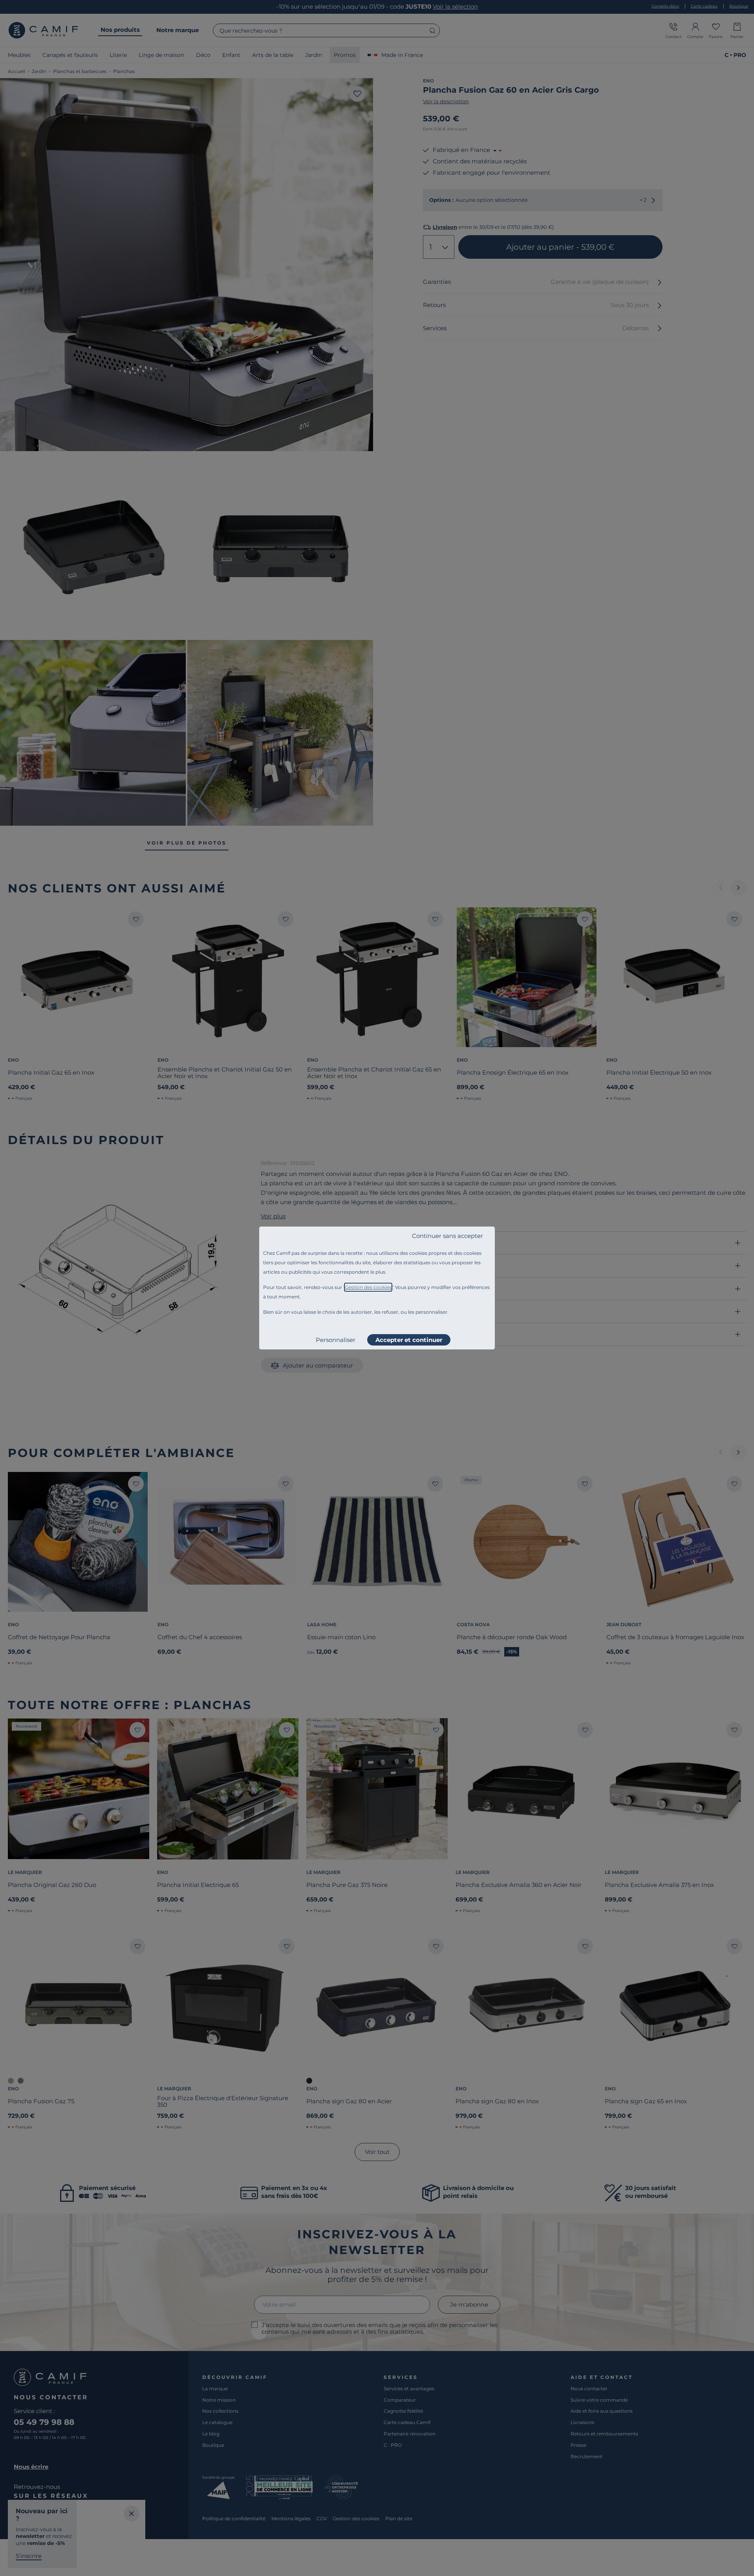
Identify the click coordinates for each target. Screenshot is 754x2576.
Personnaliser (336, 1340)
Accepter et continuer (409, 1340)
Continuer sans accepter (447, 1236)
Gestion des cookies (368, 1287)
